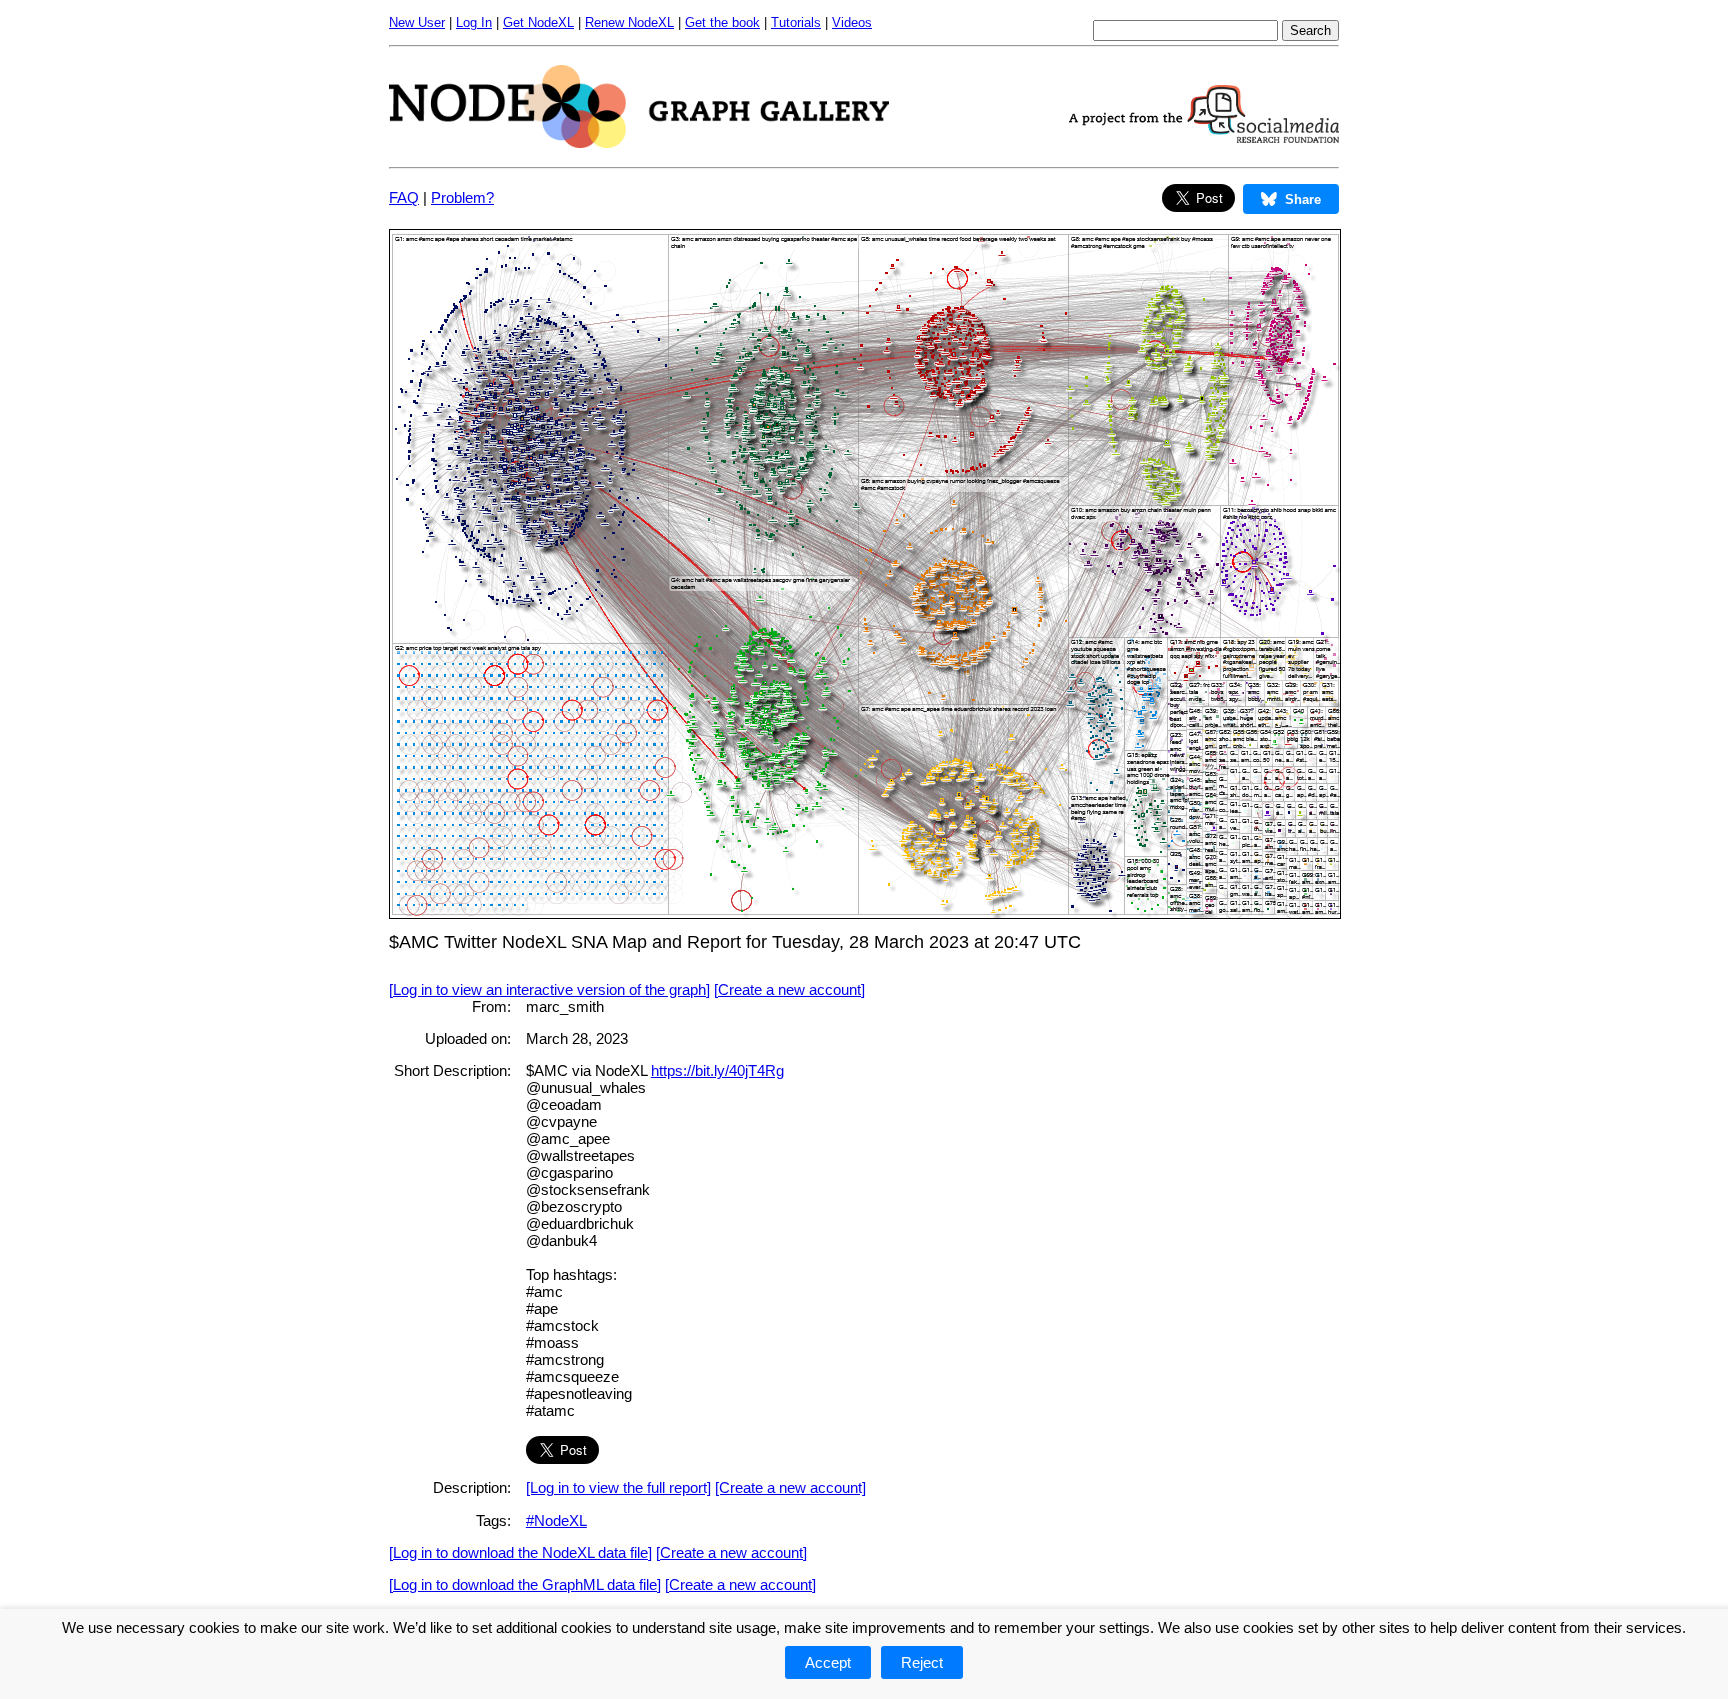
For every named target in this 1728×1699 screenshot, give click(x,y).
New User (417, 22)
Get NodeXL (538, 22)
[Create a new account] (789, 989)
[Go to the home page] (639, 142)
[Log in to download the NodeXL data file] (520, 1552)
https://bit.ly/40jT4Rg (717, 1070)
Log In (474, 22)
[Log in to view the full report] (618, 1487)
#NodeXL (556, 1520)
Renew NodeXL (629, 22)
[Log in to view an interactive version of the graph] (549, 989)
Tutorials (796, 22)
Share (1303, 199)
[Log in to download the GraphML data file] (525, 1584)
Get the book (722, 22)
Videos (852, 22)
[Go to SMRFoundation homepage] (1204, 137)
